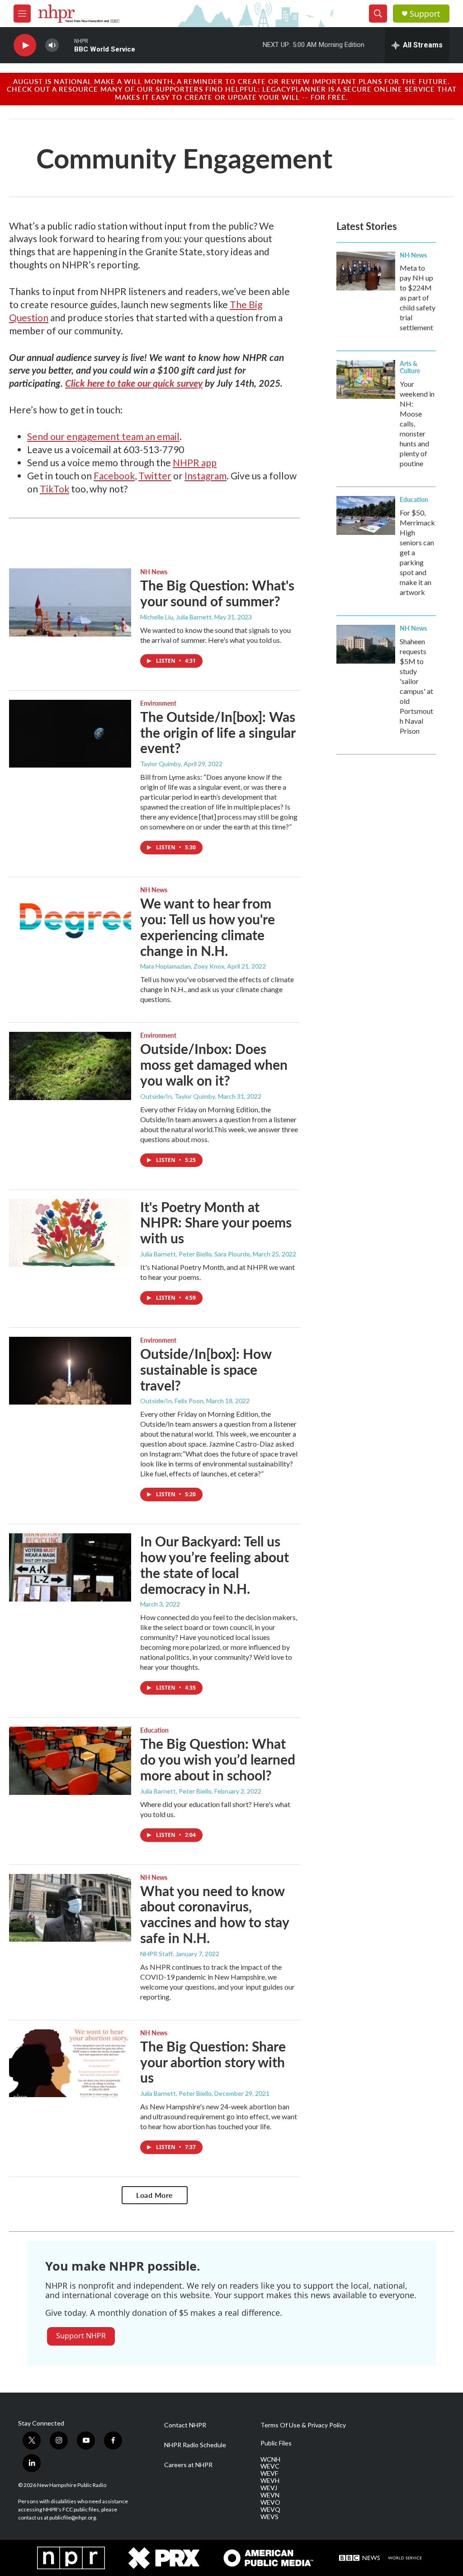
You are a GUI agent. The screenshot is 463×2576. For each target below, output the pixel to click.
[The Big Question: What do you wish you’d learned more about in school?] (70, 1761)
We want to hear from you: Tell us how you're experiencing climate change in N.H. (208, 927)
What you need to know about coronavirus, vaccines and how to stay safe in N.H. (215, 1914)
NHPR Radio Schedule (195, 2445)
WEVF (269, 2473)
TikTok (54, 489)
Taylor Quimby (161, 764)
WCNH (270, 2459)
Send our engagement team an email (103, 436)
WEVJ (269, 2488)
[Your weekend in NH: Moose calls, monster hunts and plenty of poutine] (366, 379)
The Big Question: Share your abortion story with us (213, 2062)
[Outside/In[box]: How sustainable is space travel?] (70, 1371)
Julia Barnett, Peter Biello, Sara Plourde (195, 1254)
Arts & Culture (410, 367)
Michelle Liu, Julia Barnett (176, 617)
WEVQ (270, 2510)
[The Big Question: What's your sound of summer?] (70, 602)
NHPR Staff (156, 1954)
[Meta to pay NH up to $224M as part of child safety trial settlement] (366, 271)
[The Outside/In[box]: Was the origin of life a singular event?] (70, 734)
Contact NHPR (185, 2425)
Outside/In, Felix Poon (172, 1401)
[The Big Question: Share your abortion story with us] (70, 2063)
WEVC (270, 2466)
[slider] (66, 45)
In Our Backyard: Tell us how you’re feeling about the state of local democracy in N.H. (215, 1564)
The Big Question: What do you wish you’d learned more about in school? (218, 1759)
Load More (155, 2195)
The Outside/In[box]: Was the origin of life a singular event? (218, 732)
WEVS (269, 2517)
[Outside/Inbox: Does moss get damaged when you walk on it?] (70, 1066)
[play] (25, 45)
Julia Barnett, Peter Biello (176, 1791)
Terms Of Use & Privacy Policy (303, 2425)
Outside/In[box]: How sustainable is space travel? (206, 1369)
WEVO (270, 2502)
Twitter (155, 475)
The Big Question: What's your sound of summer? (217, 593)
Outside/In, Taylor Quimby (178, 1096)
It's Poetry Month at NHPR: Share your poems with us (216, 1222)
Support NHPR (81, 2336)
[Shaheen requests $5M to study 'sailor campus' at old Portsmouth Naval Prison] (366, 644)
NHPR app (195, 462)
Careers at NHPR (188, 2465)
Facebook (114, 475)
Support (425, 14)
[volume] (52, 45)
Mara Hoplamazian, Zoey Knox (182, 966)
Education (154, 1730)
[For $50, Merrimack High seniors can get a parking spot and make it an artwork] (366, 515)
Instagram (206, 475)
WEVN (270, 2495)
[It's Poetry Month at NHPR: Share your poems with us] (70, 1233)
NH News (154, 571)
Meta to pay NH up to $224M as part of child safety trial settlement (418, 297)
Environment (158, 703)
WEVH (270, 2481)
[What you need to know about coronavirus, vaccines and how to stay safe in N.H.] (70, 1908)
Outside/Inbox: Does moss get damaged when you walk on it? (214, 1064)
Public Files (276, 2443)
